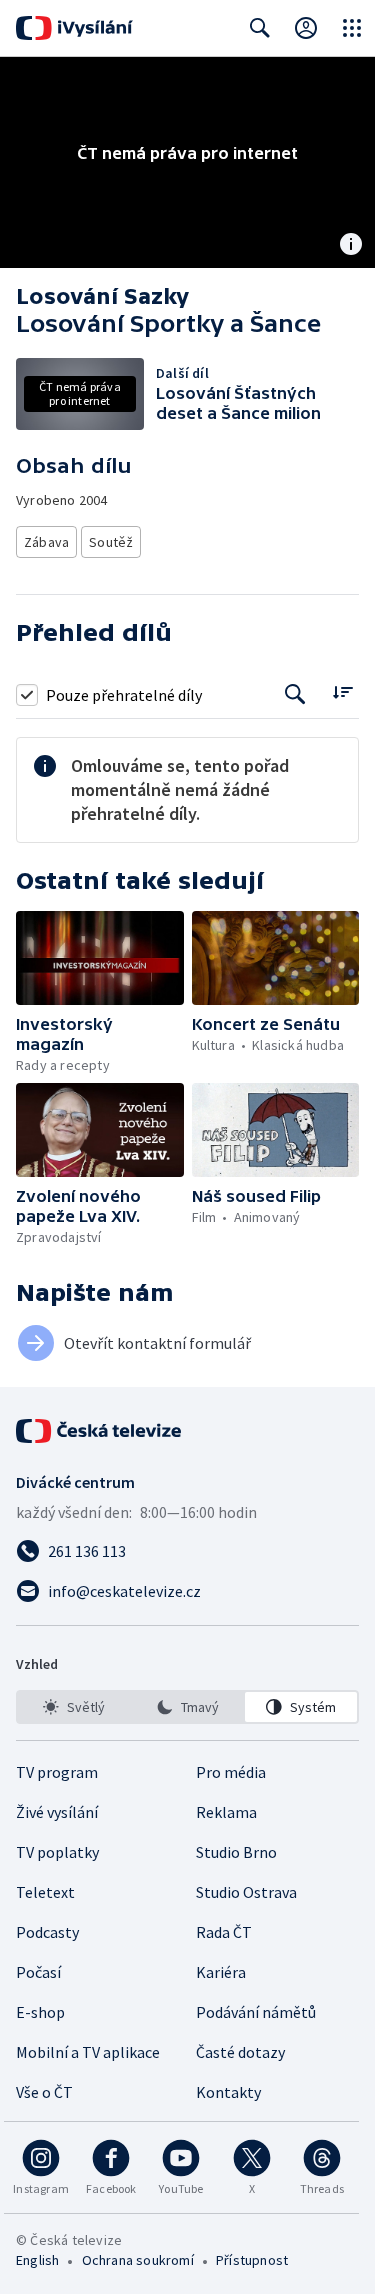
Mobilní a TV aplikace (88, 2052)
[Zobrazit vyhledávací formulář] (260, 28)
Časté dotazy (240, 2052)
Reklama (226, 1812)
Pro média (231, 1772)
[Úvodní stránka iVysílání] (74, 28)
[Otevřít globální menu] (352, 28)
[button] (100, 958)
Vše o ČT (44, 2092)
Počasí (38, 1972)
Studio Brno (236, 1852)
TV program (57, 1772)
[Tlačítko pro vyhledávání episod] (295, 694)
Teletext (45, 1892)
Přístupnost (252, 2260)
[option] (74, 1707)
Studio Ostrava (246, 1892)
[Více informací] (351, 246)
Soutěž (111, 542)
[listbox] (187, 1707)
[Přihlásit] (306, 28)
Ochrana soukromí (138, 2260)
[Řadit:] (342, 692)
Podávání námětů (256, 2012)
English (37, 2260)
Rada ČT (224, 1932)
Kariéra (221, 1972)
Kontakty (228, 2092)
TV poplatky (57, 1852)
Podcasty (47, 1932)
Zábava (46, 542)
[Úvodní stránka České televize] (100, 1431)
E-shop (40, 2012)
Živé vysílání (57, 1812)
